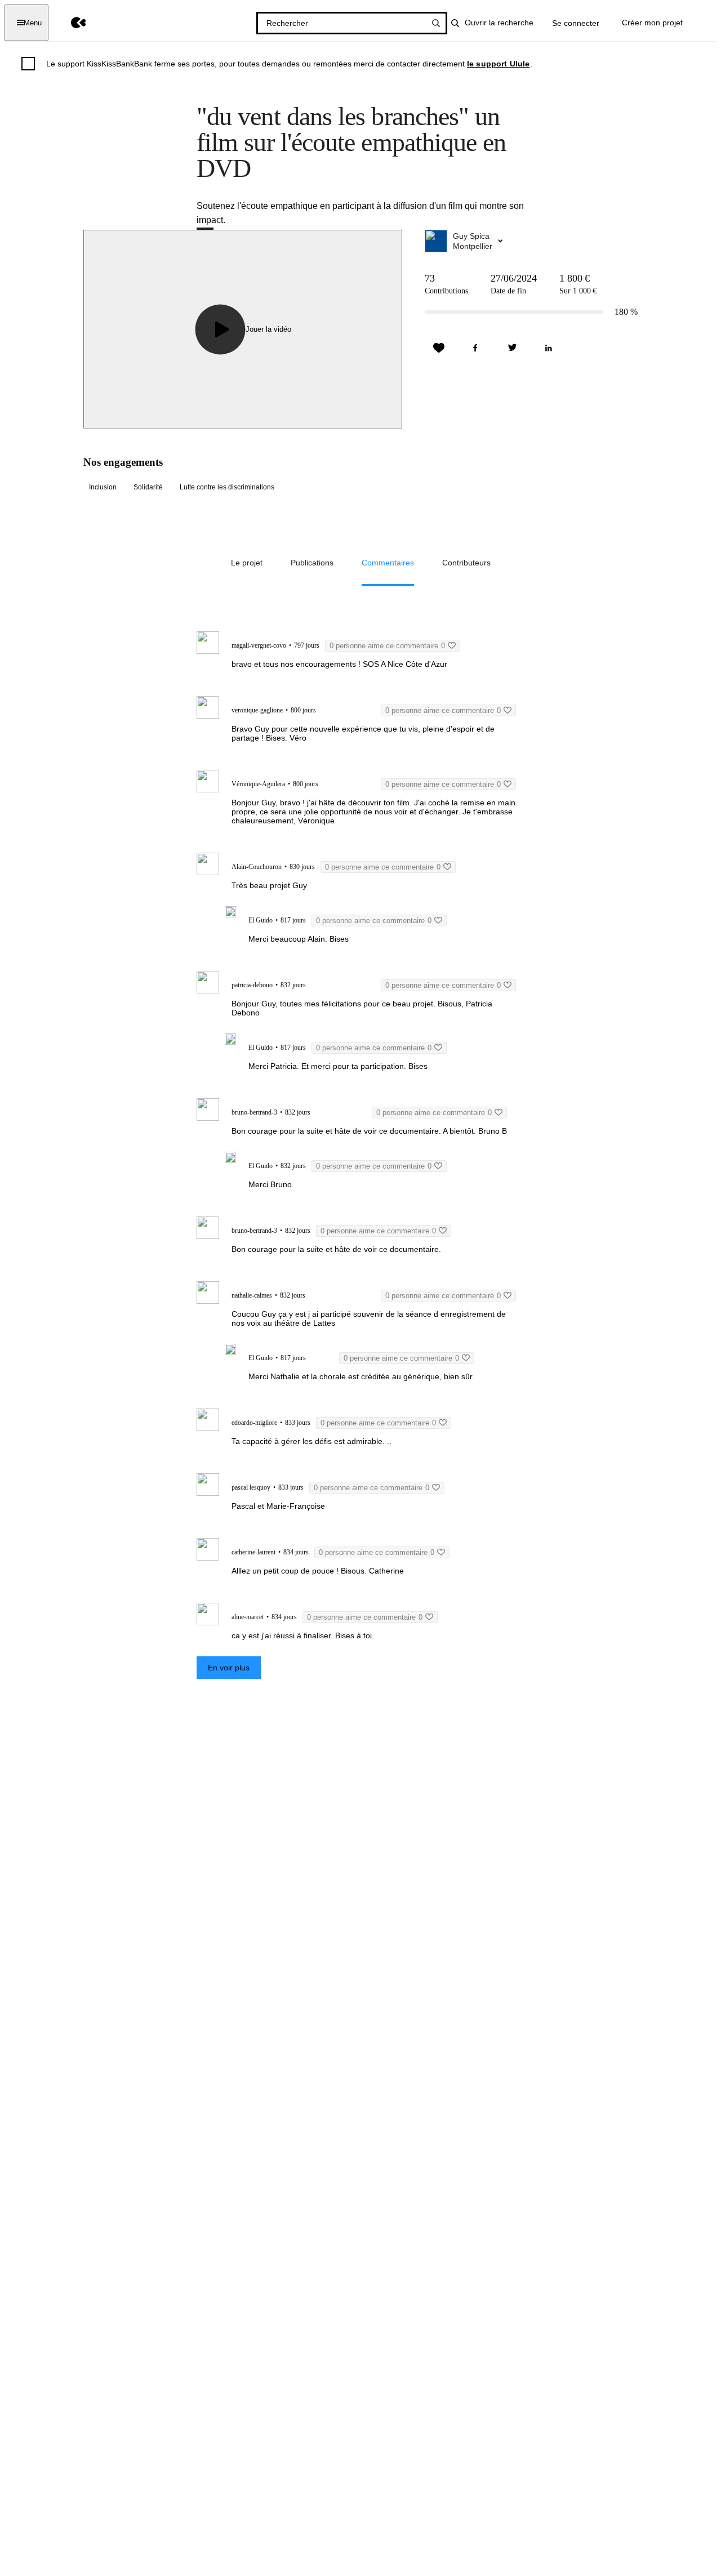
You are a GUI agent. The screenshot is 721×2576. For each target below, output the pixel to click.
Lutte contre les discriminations (227, 487)
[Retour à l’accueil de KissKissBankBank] (70, 23)
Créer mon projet (652, 23)
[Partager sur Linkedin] (549, 348)
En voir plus (229, 1668)
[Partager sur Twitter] (512, 348)
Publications (312, 563)
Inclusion (103, 487)
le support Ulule (499, 64)
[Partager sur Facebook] (475, 348)
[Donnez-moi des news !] (439, 348)
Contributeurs (466, 563)
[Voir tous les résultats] (436, 23)
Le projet (247, 563)
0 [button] (387, 646)
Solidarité (148, 487)
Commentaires (388, 563)
